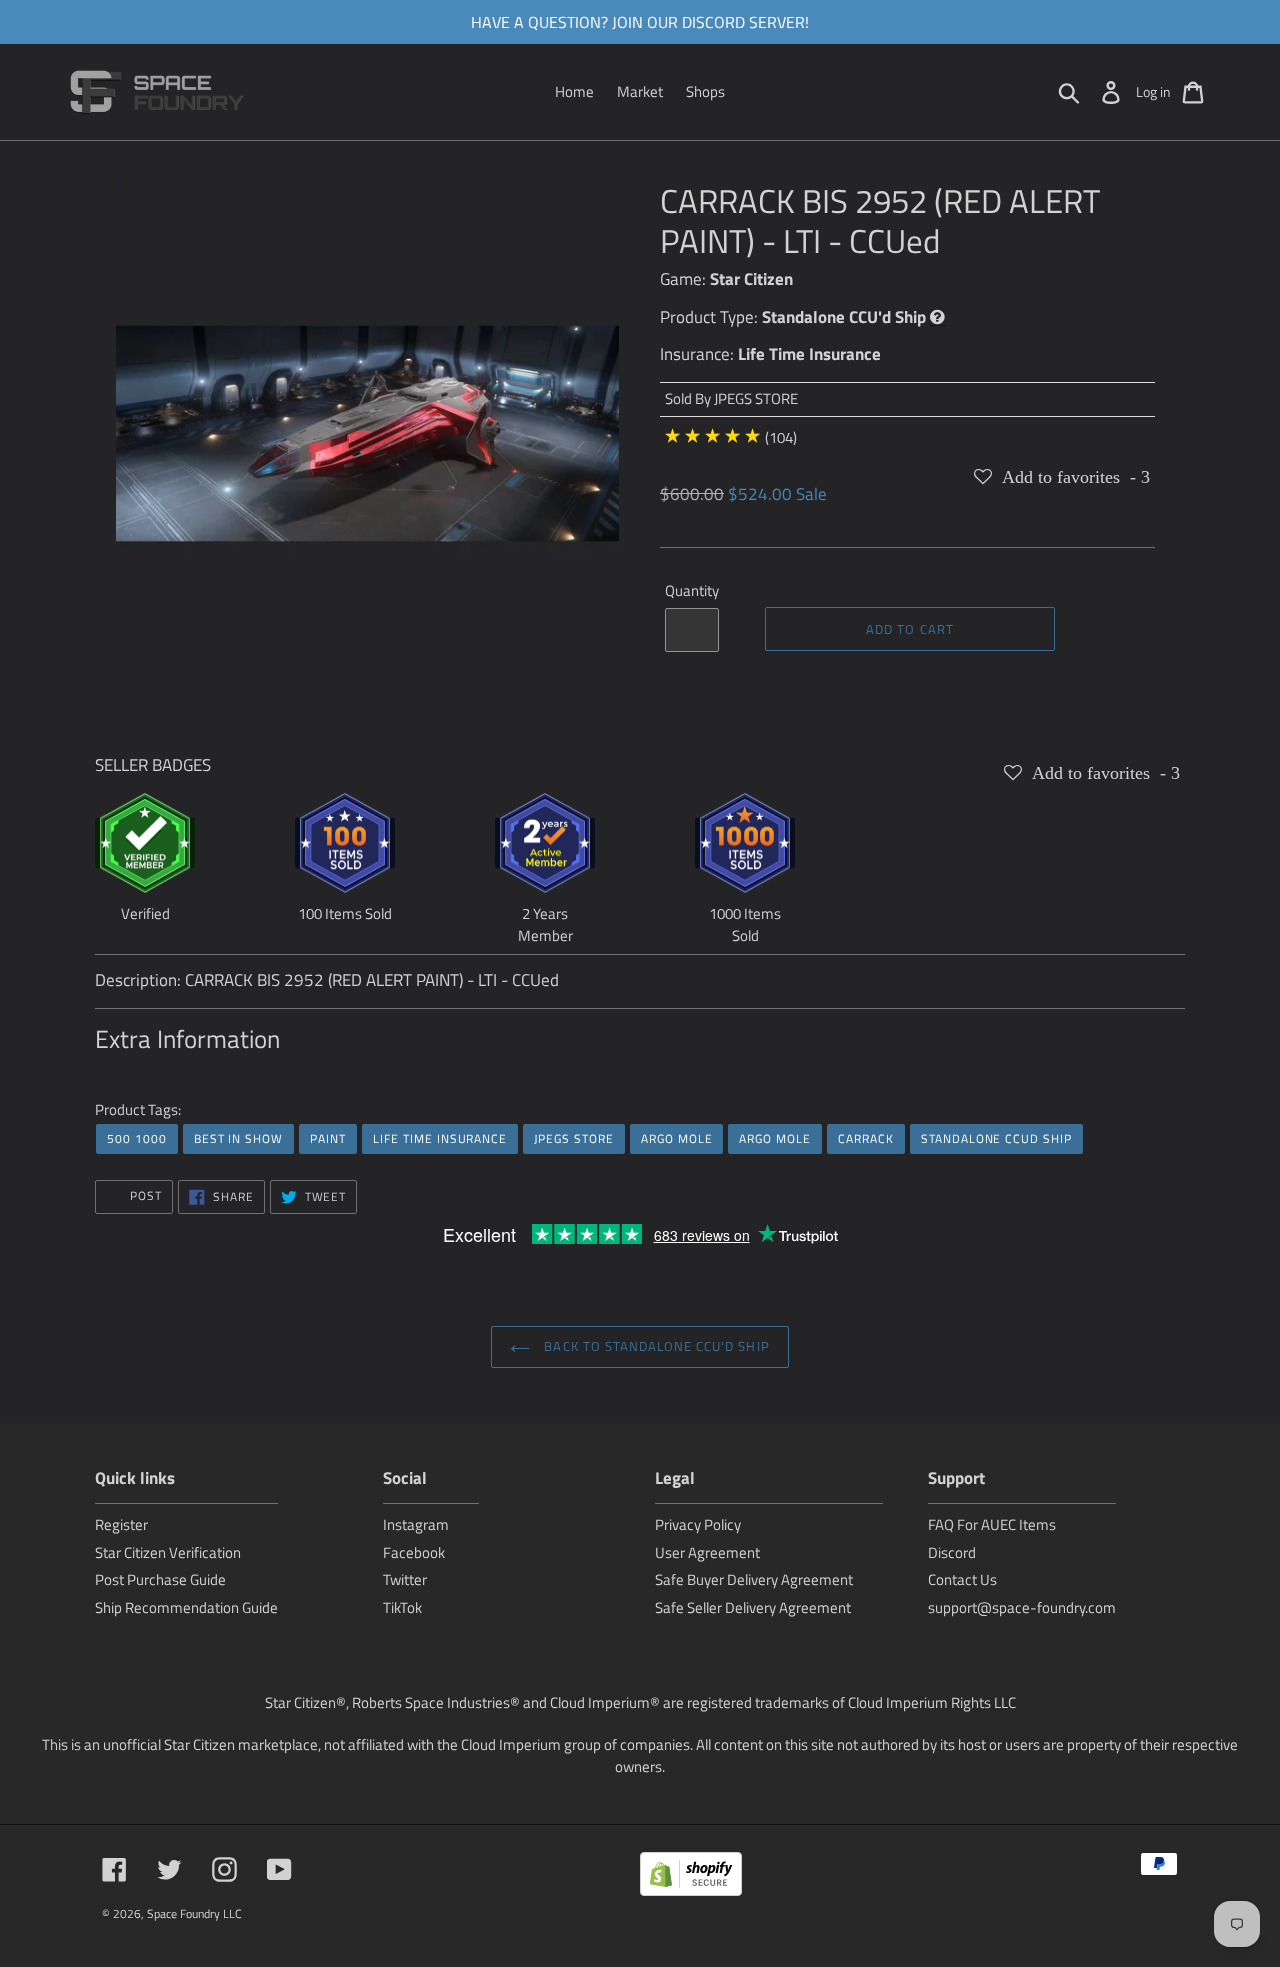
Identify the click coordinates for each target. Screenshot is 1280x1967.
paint (328, 1138)
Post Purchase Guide (160, 1579)
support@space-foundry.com (1022, 1607)
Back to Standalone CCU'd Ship (654, 1346)
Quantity (692, 591)
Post (144, 1195)
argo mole (677, 1138)
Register (121, 1524)
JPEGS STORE (756, 398)
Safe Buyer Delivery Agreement (754, 1579)
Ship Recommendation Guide (186, 1607)
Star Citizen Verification (168, 1552)
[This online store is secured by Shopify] (691, 1877)
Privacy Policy (698, 1524)
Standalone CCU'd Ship (844, 317)
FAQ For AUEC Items (992, 1524)
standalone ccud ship (996, 1138)
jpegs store (574, 1138)
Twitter (405, 1579)
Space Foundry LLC (194, 1913)
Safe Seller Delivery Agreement (753, 1607)
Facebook (414, 1552)
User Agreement (707, 1552)
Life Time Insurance (809, 354)
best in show (239, 1138)
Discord (952, 1552)
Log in (1153, 91)
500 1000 (137, 1138)
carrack (866, 1138)
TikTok (402, 1607)
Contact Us (962, 1579)
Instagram (416, 1524)
